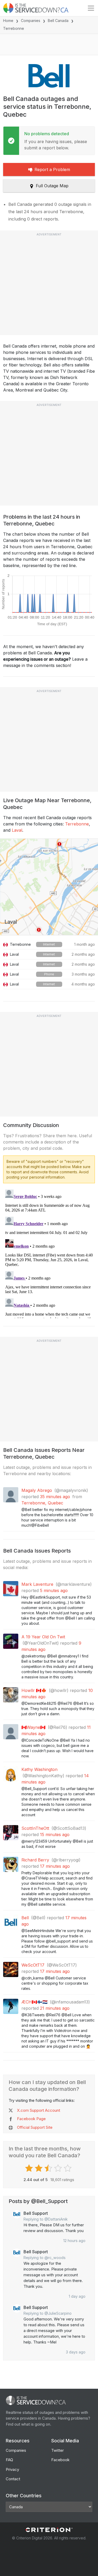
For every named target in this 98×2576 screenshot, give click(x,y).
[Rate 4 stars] (59, 2168)
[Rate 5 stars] (68, 2168)
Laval (17, 830)
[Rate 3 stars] (49, 2168)
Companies (31, 21)
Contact (13, 2479)
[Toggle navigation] (91, 8)
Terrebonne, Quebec (42, 1503)
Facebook (60, 2460)
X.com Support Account (39, 2110)
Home (8, 21)
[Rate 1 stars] (30, 2168)
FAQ (9, 2460)
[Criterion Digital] (49, 2530)
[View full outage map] (49, 887)
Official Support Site (35, 2127)
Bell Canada (58, 21)
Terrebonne (77, 824)
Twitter (57, 2450)
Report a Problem (52, 169)
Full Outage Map (52, 186)
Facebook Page (31, 2119)
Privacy (12, 2469)
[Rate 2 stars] (39, 2168)
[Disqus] (49, 1253)
